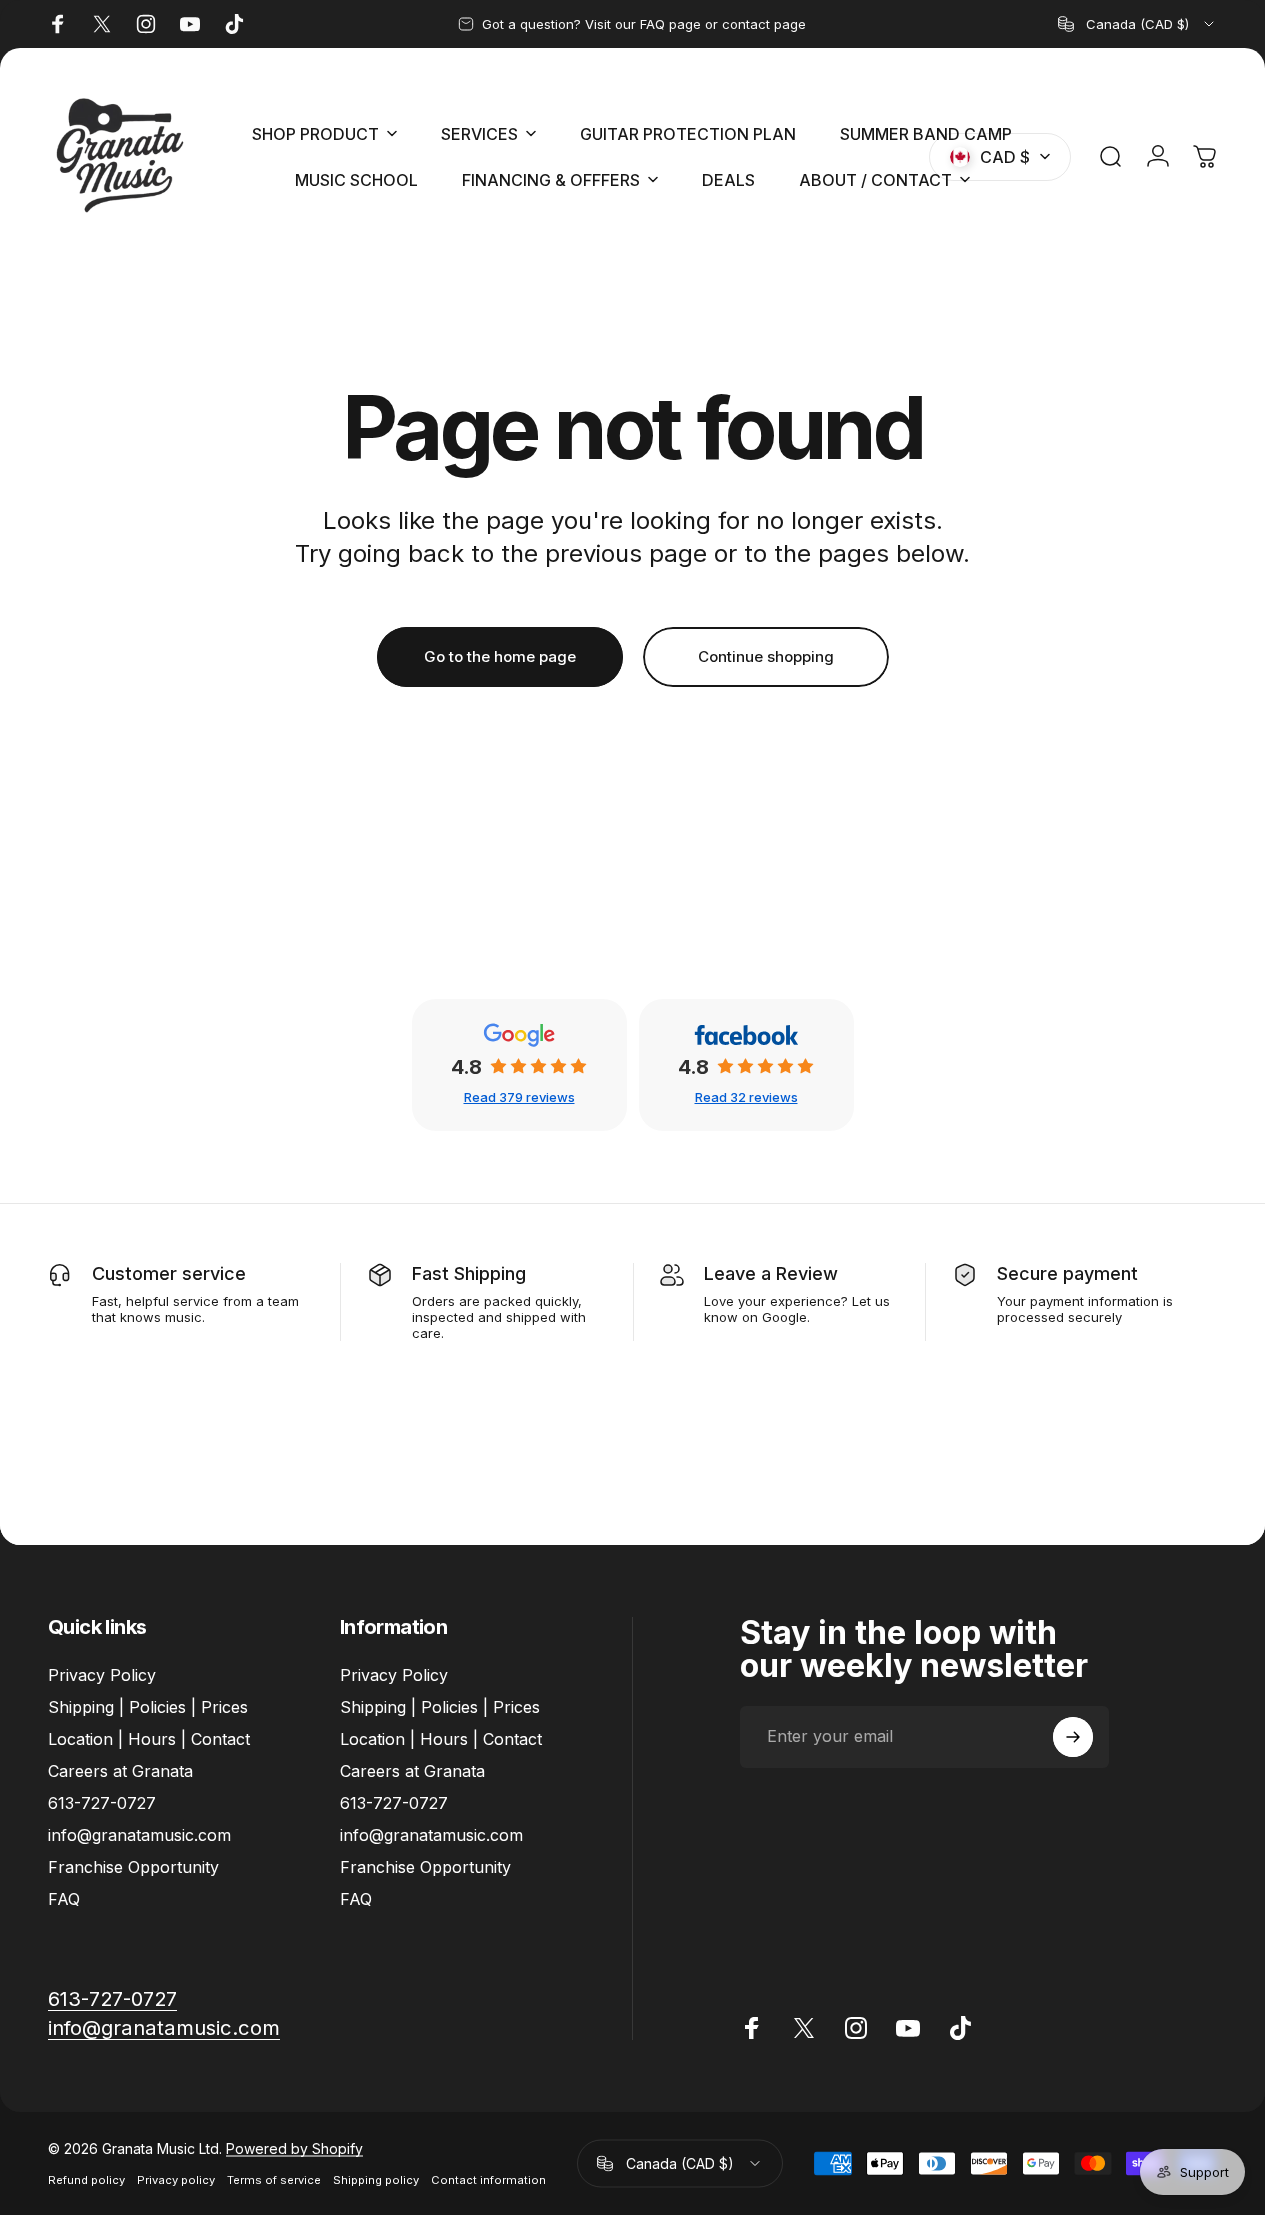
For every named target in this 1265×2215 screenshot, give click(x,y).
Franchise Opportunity (133, 1868)
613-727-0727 (102, 1803)
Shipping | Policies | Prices (148, 1707)
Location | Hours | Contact (149, 1739)
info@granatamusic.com (139, 1835)
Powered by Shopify (294, 2148)
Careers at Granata (120, 1771)
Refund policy (86, 2180)
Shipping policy (376, 2180)
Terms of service (274, 2180)
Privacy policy (176, 2180)
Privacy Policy (102, 1675)
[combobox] (1137, 24)
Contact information (488, 2180)
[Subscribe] (1073, 1737)
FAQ (64, 1900)
